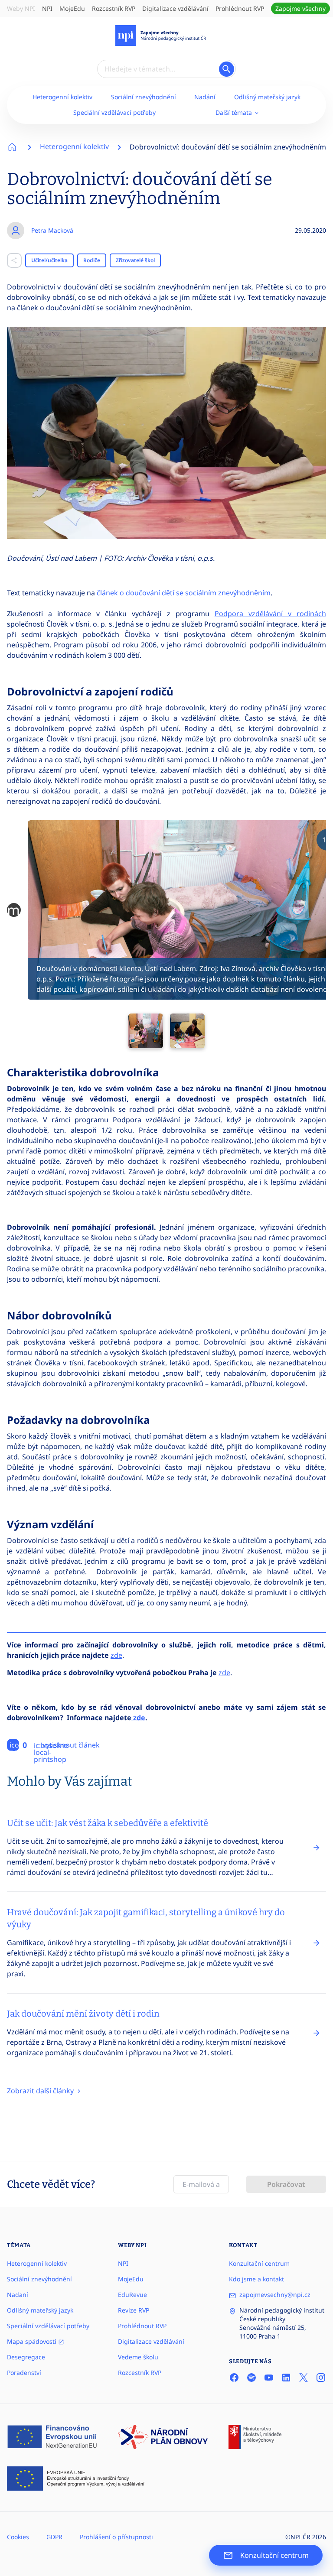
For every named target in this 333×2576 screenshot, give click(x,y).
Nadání (205, 97)
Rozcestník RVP (114, 8)
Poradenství (24, 2373)
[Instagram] (321, 2378)
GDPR (54, 2537)
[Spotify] (251, 2378)
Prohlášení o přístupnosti (116, 2537)
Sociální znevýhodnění (144, 97)
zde (116, 1655)
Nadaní (18, 2295)
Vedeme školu (138, 2357)
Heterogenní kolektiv (62, 97)
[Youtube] (269, 2378)
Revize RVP (134, 2310)
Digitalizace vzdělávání (175, 8)
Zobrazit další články (41, 2091)
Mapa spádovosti (33, 2341)
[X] (304, 2378)
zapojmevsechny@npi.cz (275, 2295)
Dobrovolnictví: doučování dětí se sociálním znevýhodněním (228, 147)
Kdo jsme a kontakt (256, 2279)
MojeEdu (72, 8)
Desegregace (26, 2357)
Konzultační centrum (259, 2263)
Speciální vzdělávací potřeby (114, 112)
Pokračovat (286, 2184)
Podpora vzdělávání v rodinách (270, 614)
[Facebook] (234, 2378)
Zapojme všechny (300, 8)
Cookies (18, 2537)
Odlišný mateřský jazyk (267, 97)
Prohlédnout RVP (240, 8)
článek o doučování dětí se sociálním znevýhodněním (184, 593)
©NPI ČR (298, 2537)
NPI (47, 8)
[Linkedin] (286, 2378)
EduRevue (132, 2295)
